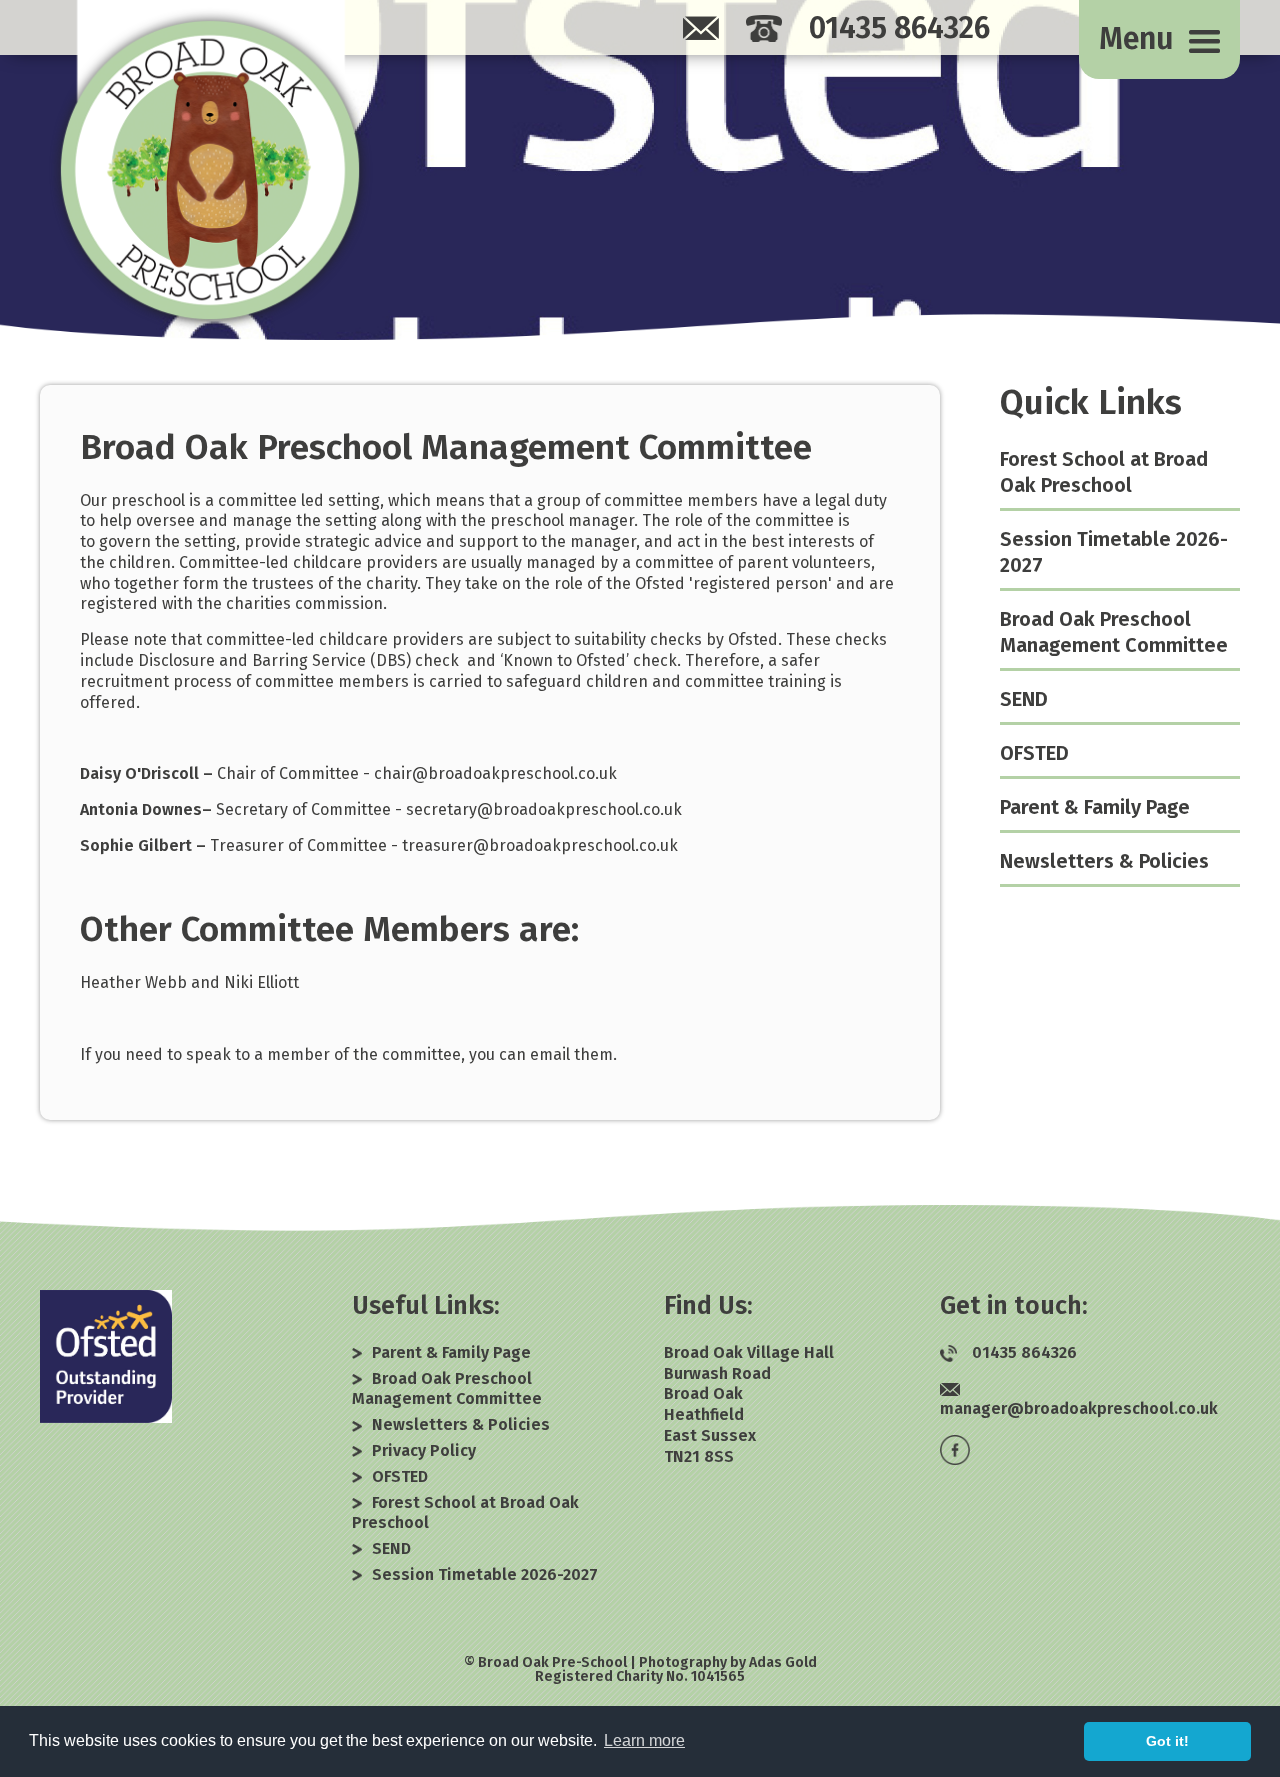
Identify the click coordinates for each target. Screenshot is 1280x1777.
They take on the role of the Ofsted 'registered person (626, 583)
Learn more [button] (644, 1740)
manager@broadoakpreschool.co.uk (1079, 1408)
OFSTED (1034, 753)
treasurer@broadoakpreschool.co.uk (540, 845)
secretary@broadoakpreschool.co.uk (544, 809)
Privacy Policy (424, 1450)
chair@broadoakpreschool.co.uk (495, 773)
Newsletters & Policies (1104, 861)
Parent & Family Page (1095, 807)
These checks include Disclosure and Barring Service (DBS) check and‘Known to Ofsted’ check (483, 650)
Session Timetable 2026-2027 (485, 1574)
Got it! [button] (1167, 1741)
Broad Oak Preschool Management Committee (446, 447)
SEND (1024, 699)
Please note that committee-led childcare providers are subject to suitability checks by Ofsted (429, 639)
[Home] (210, 170)
